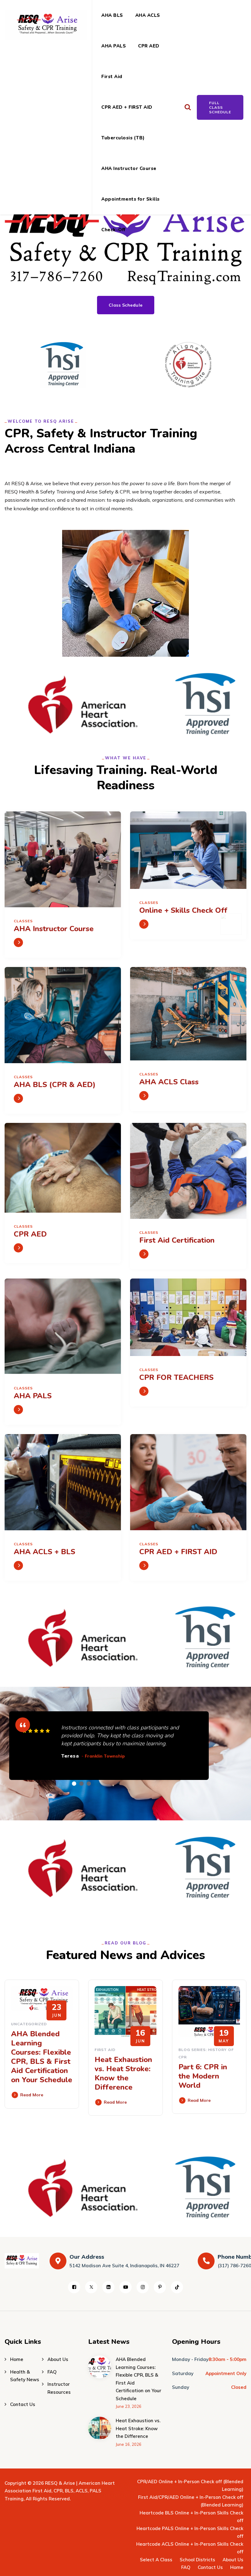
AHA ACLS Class (169, 1082)
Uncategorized (29, 2024)
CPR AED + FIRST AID (127, 107)
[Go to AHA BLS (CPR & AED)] (18, 1098)
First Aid (112, 77)
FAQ (52, 2372)
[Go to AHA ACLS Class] (144, 1096)
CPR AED (149, 46)
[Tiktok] (177, 2287)
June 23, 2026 (129, 2406)
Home (17, 2359)
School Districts (197, 2560)
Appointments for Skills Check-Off (131, 205)
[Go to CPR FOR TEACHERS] (144, 1391)
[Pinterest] (160, 2287)
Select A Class (156, 2560)
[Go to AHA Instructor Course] (18, 942)
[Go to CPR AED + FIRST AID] (144, 1566)
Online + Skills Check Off (183, 910)
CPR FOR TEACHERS (176, 1377)
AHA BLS (112, 15)
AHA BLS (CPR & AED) (55, 1085)
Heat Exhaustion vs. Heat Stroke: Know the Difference (123, 2073)
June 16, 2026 (129, 2444)
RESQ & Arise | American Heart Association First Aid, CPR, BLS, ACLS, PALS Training (60, 2491)
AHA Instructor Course (129, 168)
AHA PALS (114, 46)
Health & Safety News (25, 2376)
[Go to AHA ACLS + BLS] (18, 1566)
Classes (23, 921)
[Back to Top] (238, 2566)
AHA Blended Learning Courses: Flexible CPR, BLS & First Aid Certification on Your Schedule (42, 2057)
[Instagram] (143, 2287)
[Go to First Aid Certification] (144, 1254)
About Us (58, 2359)
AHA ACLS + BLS (45, 1552)
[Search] (187, 107)
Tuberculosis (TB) (123, 138)
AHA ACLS (148, 15)
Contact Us (23, 2404)
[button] (74, 1784)
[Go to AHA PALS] (18, 1410)
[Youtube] (125, 2287)
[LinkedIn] (108, 2287)
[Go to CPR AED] (18, 1248)
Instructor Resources (59, 2388)
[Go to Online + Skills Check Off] (144, 924)
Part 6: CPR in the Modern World (203, 2076)
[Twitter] (91, 2287)
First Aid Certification (177, 1240)
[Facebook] (74, 2287)
